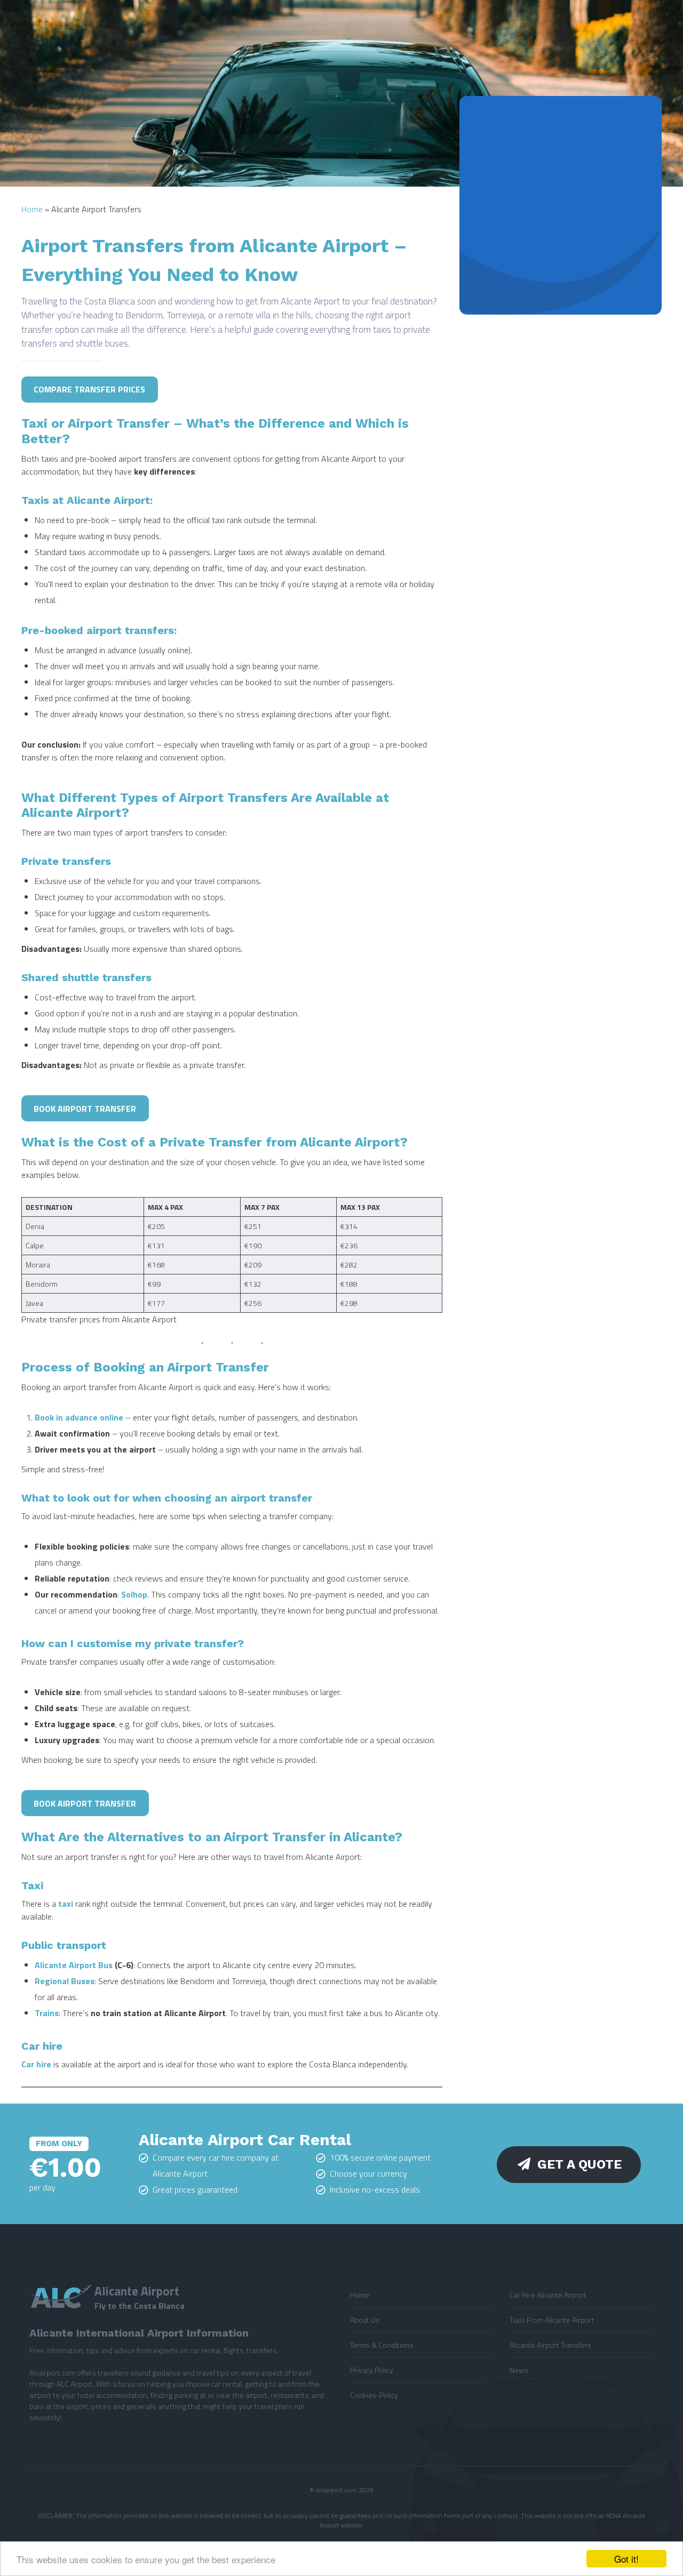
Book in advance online (79, 1417)
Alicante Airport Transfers (550, 2345)
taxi (66, 1904)
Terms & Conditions (382, 2345)
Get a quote (579, 2164)
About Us (365, 2320)
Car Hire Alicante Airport (548, 2295)
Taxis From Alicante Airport (552, 2320)
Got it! (626, 2559)
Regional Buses (65, 1981)
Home (32, 209)
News (519, 2370)
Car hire (37, 2064)
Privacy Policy (372, 2370)
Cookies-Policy (374, 2395)
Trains (47, 2013)
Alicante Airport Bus (74, 1965)
